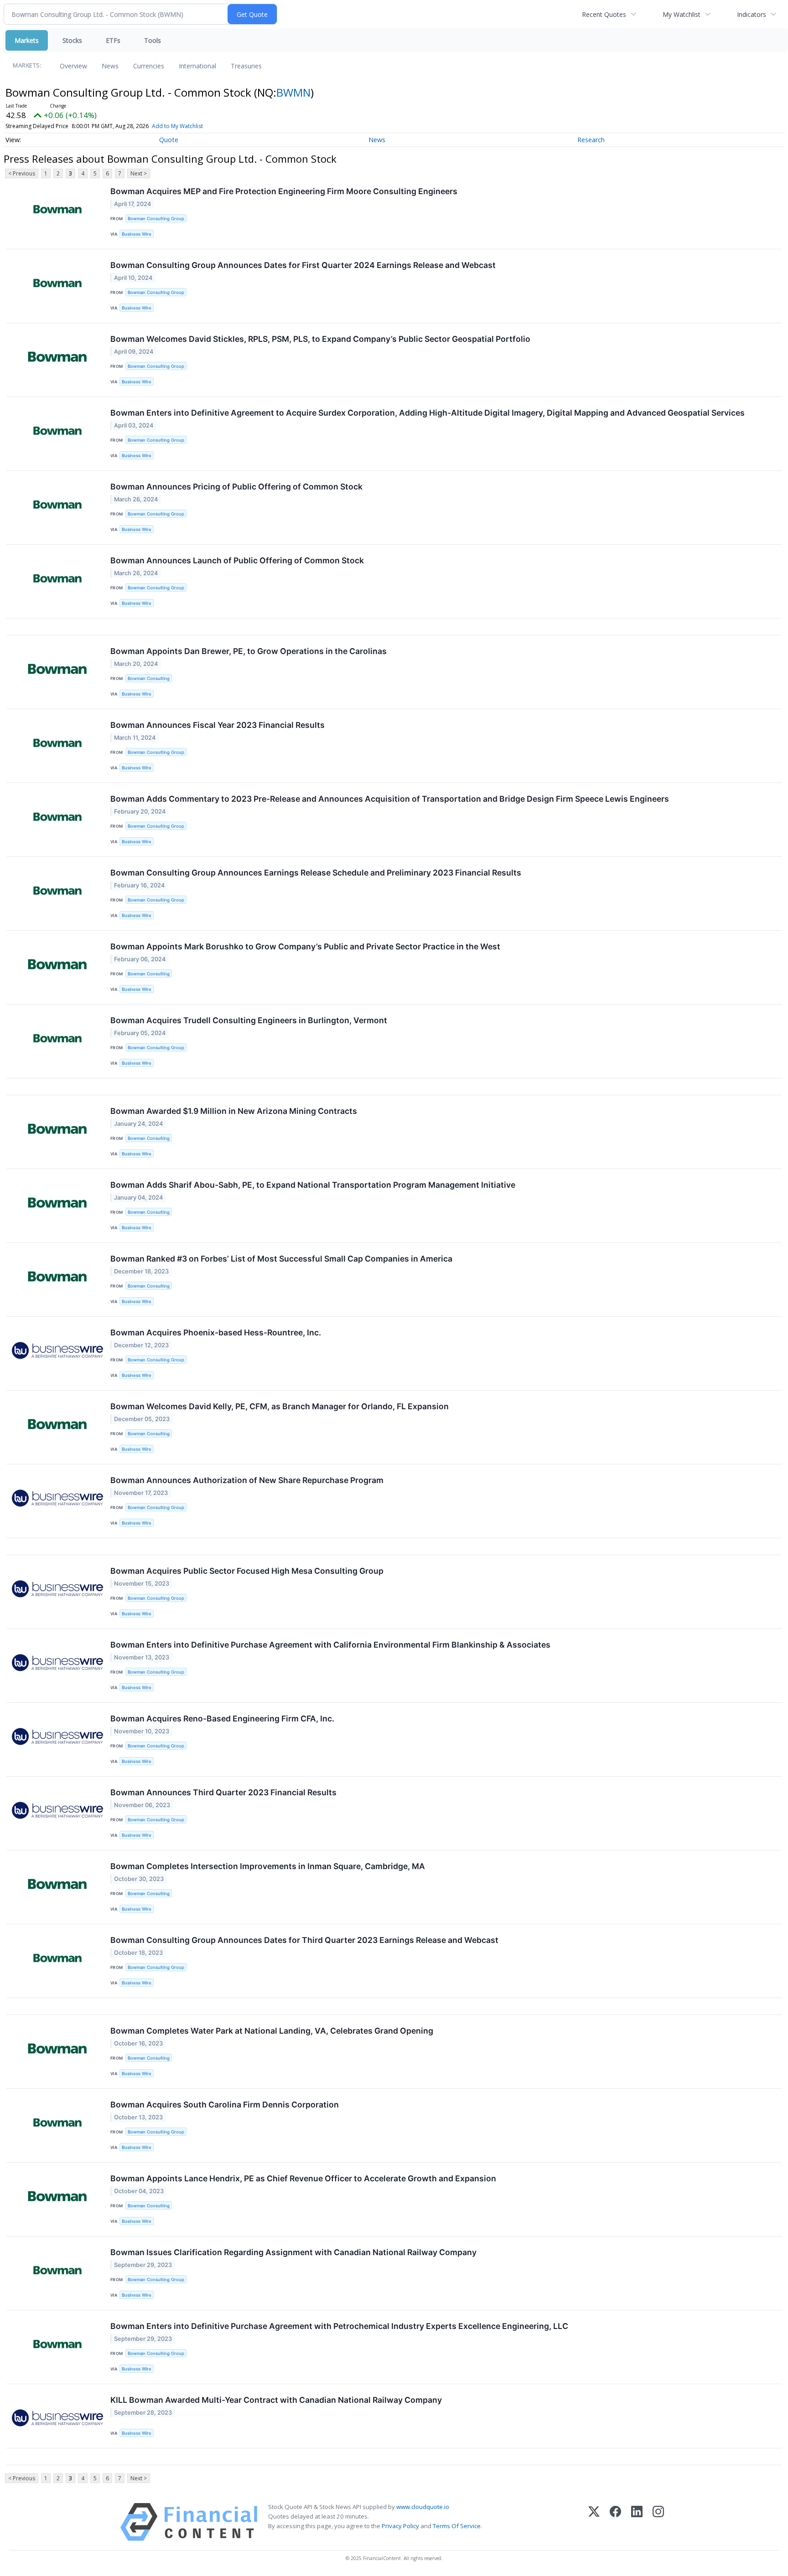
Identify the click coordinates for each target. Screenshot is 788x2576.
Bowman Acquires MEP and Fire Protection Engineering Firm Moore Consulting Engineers (284, 191)
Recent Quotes (604, 14)
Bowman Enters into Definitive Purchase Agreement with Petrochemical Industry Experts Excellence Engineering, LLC (339, 2326)
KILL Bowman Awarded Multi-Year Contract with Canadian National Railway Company (276, 2400)
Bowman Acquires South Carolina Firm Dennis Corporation (225, 2105)
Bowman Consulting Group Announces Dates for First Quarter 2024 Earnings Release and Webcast (303, 265)
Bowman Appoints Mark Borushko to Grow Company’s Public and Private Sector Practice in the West (305, 946)
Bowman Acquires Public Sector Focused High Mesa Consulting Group (247, 1571)
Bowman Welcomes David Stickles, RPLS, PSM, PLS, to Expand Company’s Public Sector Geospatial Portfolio (320, 339)
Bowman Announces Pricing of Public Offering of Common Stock (236, 487)
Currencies (149, 66)
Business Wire (137, 234)
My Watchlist (682, 14)
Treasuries (246, 66)
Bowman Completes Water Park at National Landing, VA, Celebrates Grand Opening (272, 2031)
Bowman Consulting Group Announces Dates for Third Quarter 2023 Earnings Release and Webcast (304, 1940)
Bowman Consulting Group (156, 219)
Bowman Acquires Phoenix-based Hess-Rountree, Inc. (216, 1332)
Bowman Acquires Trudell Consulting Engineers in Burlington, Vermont (249, 1020)
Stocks (72, 40)
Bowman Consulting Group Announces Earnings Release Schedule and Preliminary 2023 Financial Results (316, 873)
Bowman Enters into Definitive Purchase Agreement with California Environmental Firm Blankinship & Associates (330, 1645)
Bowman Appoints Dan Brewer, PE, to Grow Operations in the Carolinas (249, 651)
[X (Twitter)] (594, 2522)
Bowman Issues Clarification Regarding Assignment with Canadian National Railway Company (293, 2252)
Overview (73, 66)
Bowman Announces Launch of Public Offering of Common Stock (237, 560)
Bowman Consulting (149, 678)
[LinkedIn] (637, 2522)
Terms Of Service (457, 2526)
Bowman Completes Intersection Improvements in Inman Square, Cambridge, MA (268, 1866)
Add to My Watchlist (177, 126)
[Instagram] (658, 2522)
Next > (139, 173)
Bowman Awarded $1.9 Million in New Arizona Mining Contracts (234, 1111)
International (197, 66)
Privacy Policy (400, 2526)
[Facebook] (615, 2522)
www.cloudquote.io (423, 2507)
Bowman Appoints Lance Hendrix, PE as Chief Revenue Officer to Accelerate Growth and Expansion (303, 2178)
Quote (169, 140)
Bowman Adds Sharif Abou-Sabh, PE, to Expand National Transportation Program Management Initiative (313, 1185)
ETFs (113, 40)
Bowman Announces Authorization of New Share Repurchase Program (247, 1480)
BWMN (293, 92)
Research (591, 140)
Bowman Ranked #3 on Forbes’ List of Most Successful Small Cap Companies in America (281, 1259)
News (110, 66)
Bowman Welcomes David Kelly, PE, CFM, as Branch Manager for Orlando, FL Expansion (280, 1406)
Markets (27, 40)
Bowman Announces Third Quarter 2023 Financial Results (223, 1792)
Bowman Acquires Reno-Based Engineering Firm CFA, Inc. (222, 1718)
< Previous (22, 173)
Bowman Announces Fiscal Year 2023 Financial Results (218, 725)
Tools (153, 40)
